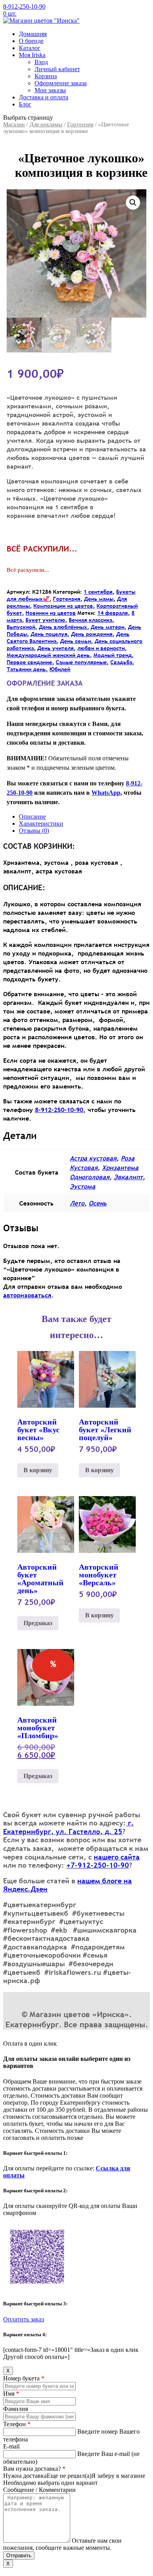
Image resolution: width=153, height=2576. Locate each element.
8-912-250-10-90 (24, 6)
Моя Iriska (32, 55)
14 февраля (113, 613)
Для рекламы (46, 124)
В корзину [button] (38, 1470)
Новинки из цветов (51, 613)
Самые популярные (81, 662)
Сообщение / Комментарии (39, 2490)
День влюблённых (63, 627)
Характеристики (41, 824)
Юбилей (60, 669)
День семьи (76, 641)
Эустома (83, 1186)
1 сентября (98, 592)
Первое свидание (29, 662)
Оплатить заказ (24, 2319)
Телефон (17, 2424)
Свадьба (121, 662)
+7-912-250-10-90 (98, 1865)
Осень (98, 1203)
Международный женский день (48, 655)
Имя (11, 2394)
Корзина (46, 76)
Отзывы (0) (34, 831)
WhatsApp (106, 793)
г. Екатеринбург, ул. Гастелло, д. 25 (68, 1827)
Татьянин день (26, 669)
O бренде (31, 41)
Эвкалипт (128, 1177)
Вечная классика (90, 620)
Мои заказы (50, 90)
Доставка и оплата (44, 97)
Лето (77, 1203)
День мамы (99, 599)
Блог (25, 104)
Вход (41, 62)
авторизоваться (27, 1295)
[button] (133, 203)
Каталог (30, 48)
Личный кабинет (57, 69)
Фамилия (15, 2409)
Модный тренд (113, 655)
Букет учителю (45, 620)
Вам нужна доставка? (34, 2469)
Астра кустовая (93, 1158)
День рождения (92, 634)
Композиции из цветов (63, 606)
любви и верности (101, 648)
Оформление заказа (61, 83)
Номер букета (24, 2378)
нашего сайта (117, 1857)
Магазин (14, 124)
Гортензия (80, 124)
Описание (32, 816)
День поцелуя (49, 634)
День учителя (56, 648)
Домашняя (33, 34)
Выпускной (21, 627)
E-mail (11, 2446)
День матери (107, 627)
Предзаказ (38, 1623)
